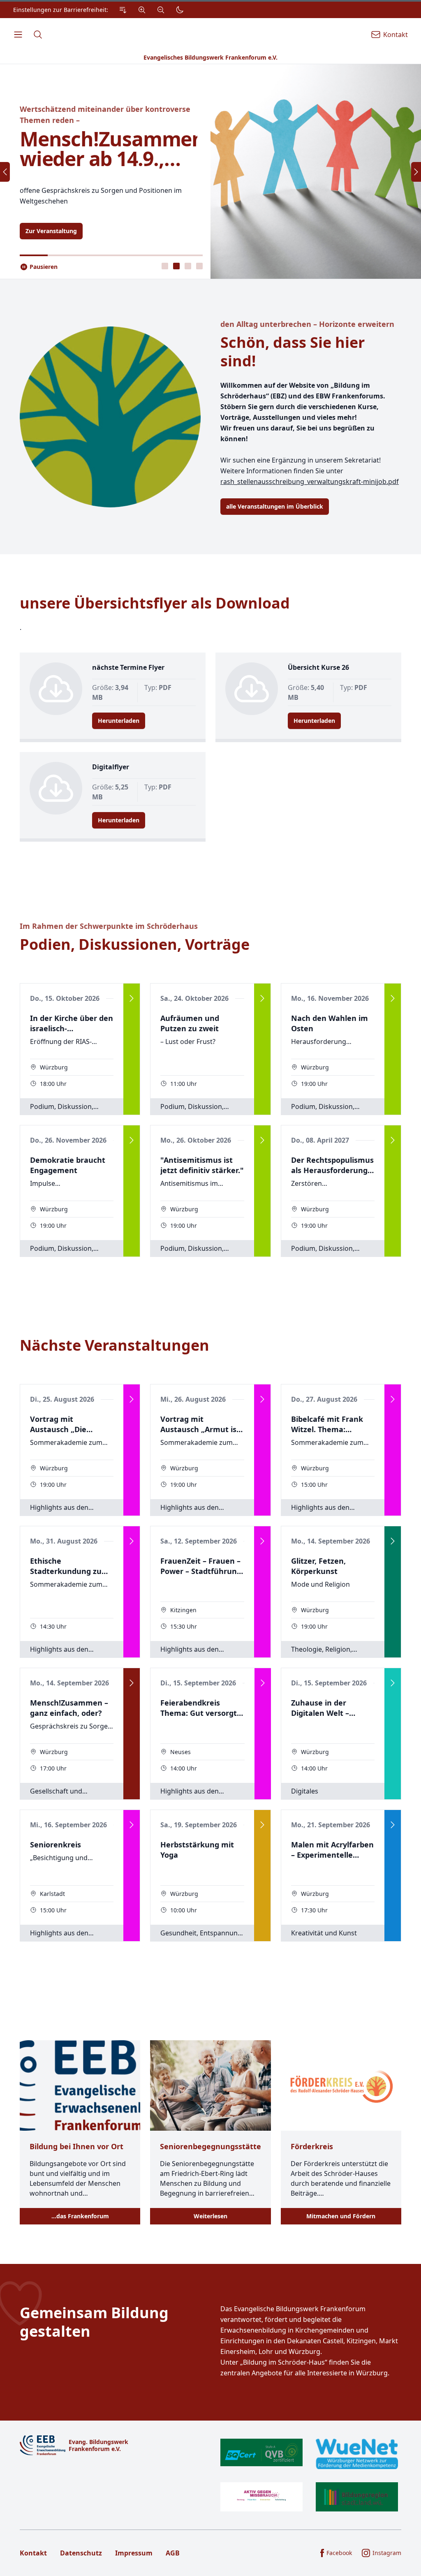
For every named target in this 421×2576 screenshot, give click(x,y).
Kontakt (33, 2553)
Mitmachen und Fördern (341, 2216)
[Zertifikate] (309, 2475)
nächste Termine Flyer (128, 667)
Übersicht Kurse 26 (318, 667)
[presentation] (165, 266)
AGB (173, 2553)
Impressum (134, 2553)
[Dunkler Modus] (180, 10)
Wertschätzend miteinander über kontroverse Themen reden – (105, 115)
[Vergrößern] (142, 10)
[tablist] (182, 266)
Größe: (110, 692)
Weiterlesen (210, 2216)
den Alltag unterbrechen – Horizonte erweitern (307, 324)
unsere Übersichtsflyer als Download (155, 603)
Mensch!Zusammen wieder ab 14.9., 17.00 (109, 149)
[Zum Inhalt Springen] (123, 10)
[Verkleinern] (161, 10)
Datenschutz (81, 2553)
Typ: (158, 687)
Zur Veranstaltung (51, 231)
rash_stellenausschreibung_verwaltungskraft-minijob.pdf (310, 481)
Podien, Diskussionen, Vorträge (135, 944)
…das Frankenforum (80, 2216)
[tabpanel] (210, 171)
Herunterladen (119, 721)
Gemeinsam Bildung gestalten (94, 2322)
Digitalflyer (111, 767)
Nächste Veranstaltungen (115, 1345)
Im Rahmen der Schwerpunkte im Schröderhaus (109, 926)
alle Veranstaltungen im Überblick (275, 506)
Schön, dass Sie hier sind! (293, 352)
